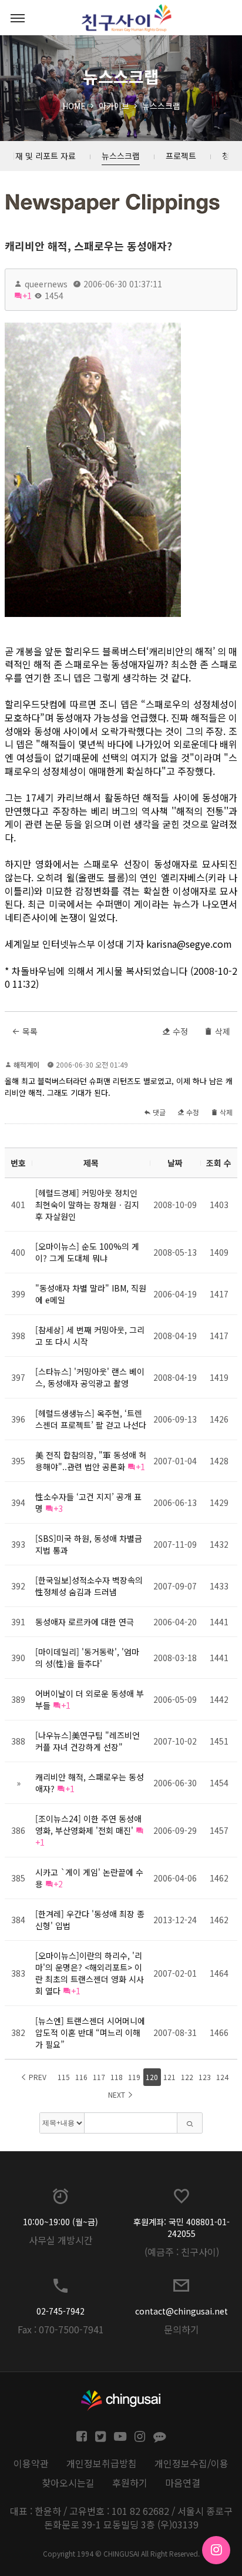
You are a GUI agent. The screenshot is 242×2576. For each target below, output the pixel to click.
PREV (37, 2077)
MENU (18, 18)
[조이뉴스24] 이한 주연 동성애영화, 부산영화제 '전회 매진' (88, 1824)
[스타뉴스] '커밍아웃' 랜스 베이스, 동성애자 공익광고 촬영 (90, 1377)
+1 (27, 296)
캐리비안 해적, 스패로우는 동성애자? (88, 246)
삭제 (221, 1031)
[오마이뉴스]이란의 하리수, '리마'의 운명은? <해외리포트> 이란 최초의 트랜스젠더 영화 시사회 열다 (90, 1973)
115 (64, 2077)
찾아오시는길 (68, 2483)
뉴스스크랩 (161, 106)
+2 (58, 1884)
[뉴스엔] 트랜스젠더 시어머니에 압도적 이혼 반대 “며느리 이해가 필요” (90, 2032)
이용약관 (31, 2463)
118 (117, 2077)
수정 (179, 1031)
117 (99, 2077)
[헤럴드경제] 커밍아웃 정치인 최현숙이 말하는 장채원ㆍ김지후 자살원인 (87, 1205)
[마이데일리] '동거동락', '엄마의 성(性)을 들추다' (87, 1658)
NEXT (117, 2094)
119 (134, 2077)
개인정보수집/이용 (191, 2463)
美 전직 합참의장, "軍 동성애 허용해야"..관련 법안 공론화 (91, 1461)
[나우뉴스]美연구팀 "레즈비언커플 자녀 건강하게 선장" (88, 1741)
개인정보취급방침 (102, 2463)
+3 (58, 1508)
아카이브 (114, 106)
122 (187, 2077)
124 (222, 2077)
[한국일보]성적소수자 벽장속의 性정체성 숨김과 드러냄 (89, 1586)
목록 (29, 1031)
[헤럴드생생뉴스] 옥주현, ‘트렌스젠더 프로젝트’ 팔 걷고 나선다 (91, 1419)
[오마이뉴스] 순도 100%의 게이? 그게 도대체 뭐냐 (87, 1252)
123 (205, 2077)
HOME (74, 106)
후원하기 (130, 2483)
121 (169, 2077)
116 (81, 2077)
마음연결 (183, 2483)
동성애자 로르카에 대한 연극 (85, 1622)
